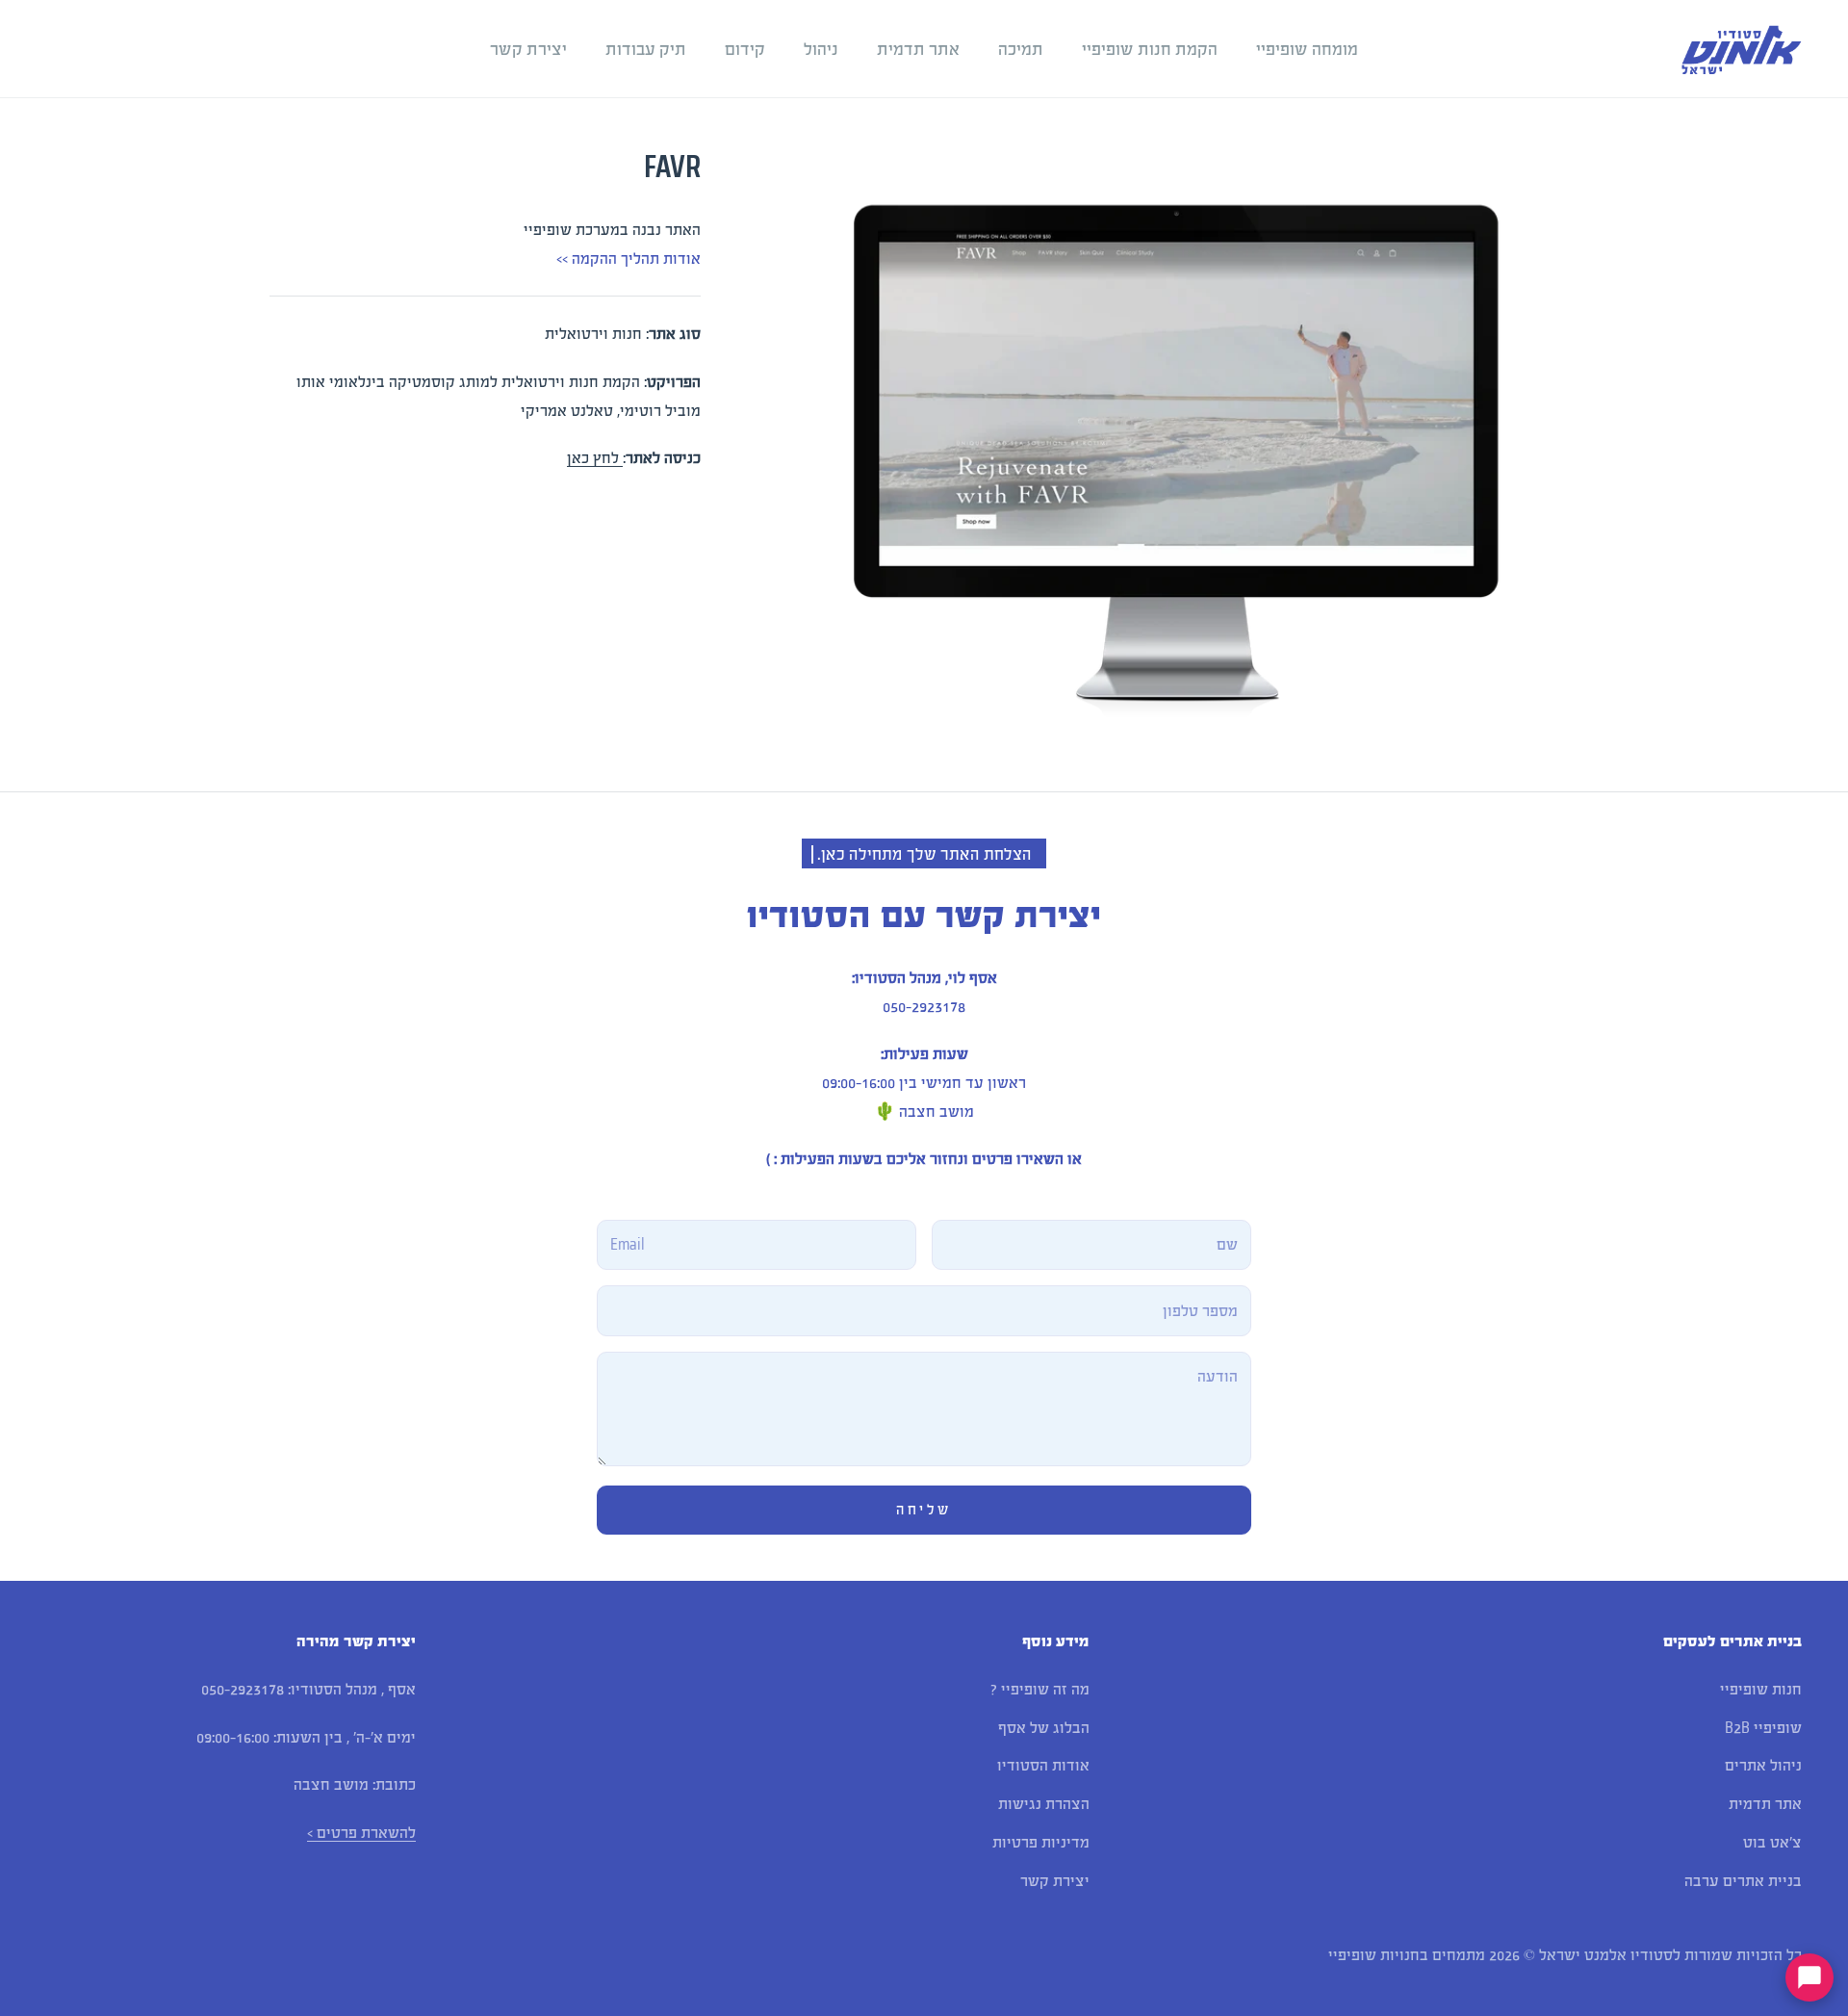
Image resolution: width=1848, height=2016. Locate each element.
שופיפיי (1352, 1955)
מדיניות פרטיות (1041, 1842)
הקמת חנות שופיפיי (1150, 50)
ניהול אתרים (1763, 1765)
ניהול (821, 50)
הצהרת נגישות (1044, 1804)
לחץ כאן (595, 458)
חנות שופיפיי (1761, 1689)
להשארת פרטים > (361, 1833)
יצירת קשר (528, 50)
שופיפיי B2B (1763, 1728)
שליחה (924, 1510)
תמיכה (1021, 50)
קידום (745, 50)
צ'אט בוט (1772, 1842)
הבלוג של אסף (1044, 1728)
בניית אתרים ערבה (1743, 1881)
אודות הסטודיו (1043, 1765)
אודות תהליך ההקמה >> (629, 258)
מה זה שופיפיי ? (1040, 1689)
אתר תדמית (918, 50)
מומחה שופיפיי (1307, 50)
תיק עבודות (646, 50)
